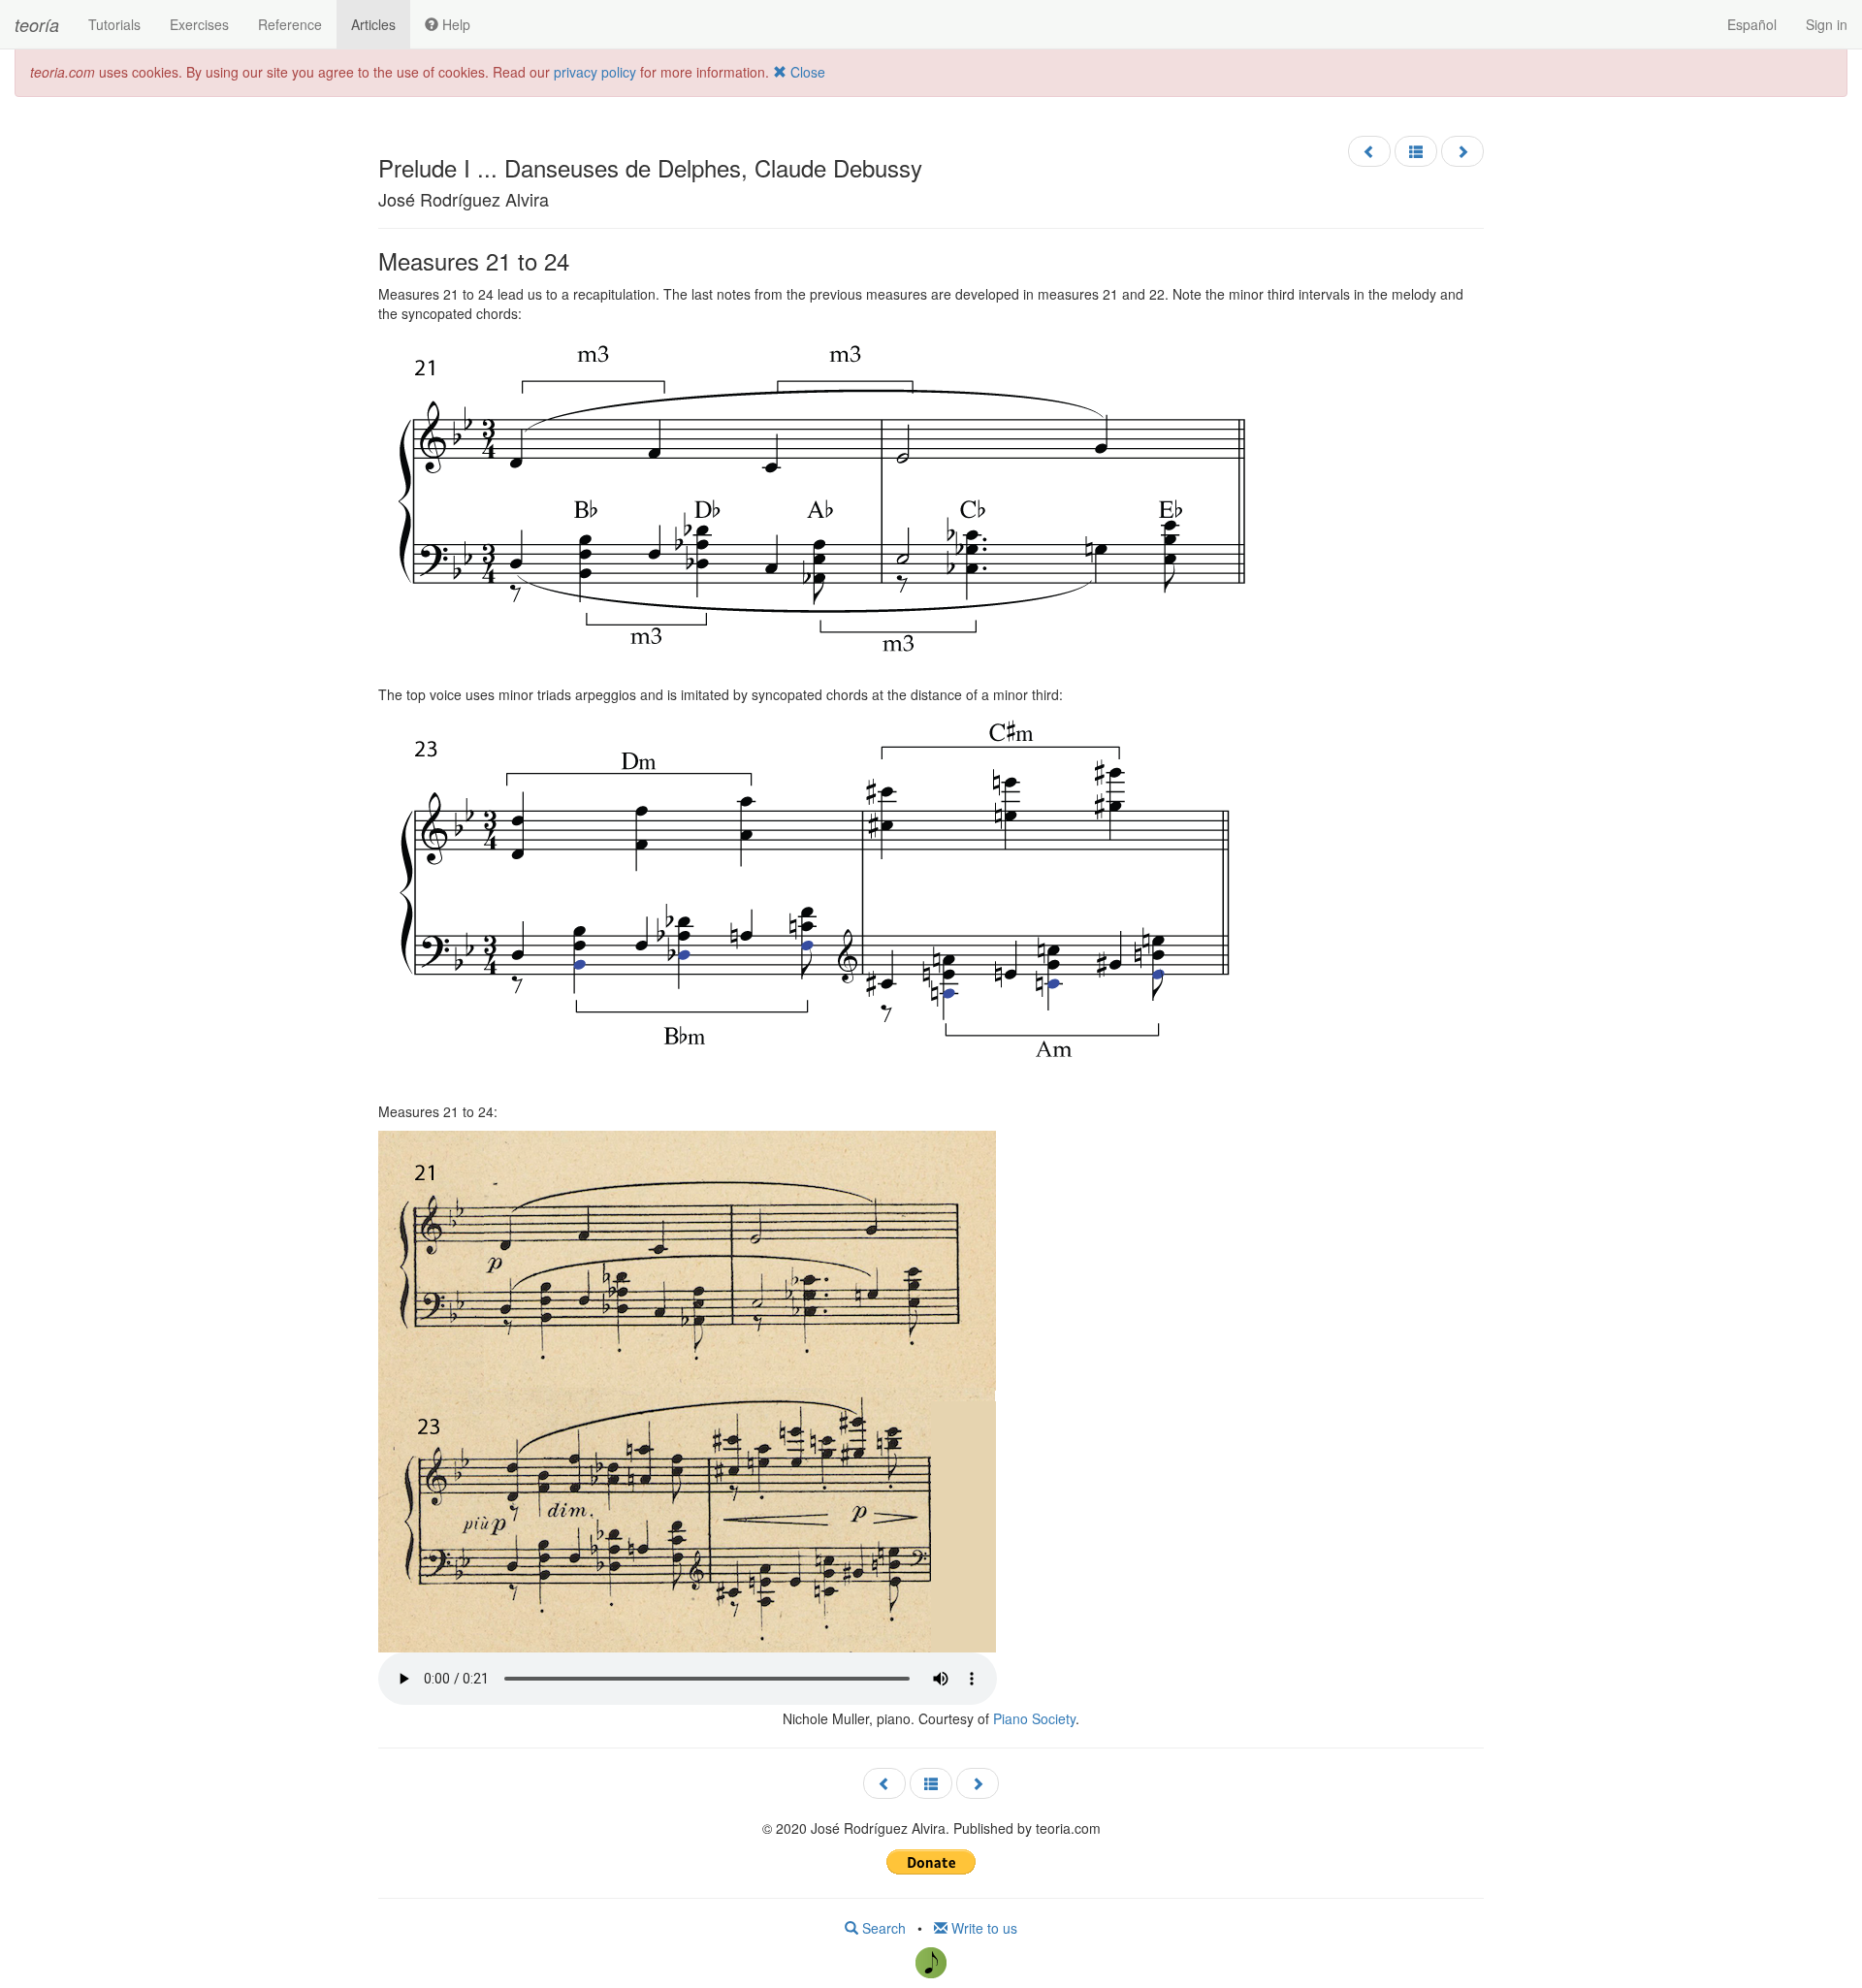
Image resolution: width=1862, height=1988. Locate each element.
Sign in (1827, 24)
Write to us (982, 1928)
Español (1752, 24)
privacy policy (595, 72)
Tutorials (114, 24)
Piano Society (1034, 1718)
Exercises (199, 24)
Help (454, 24)
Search (882, 1928)
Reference (290, 24)
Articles (373, 24)
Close (806, 72)
